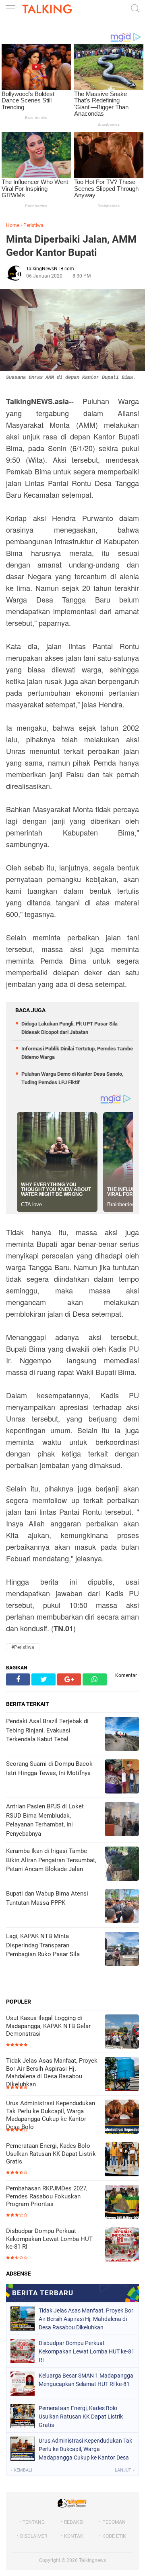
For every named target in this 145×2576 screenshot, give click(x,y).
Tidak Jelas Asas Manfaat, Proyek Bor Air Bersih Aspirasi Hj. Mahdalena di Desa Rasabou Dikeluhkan (52, 2072)
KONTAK (74, 2536)
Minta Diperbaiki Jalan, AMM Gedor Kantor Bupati (71, 246)
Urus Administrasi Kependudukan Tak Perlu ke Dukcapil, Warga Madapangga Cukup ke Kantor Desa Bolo (51, 2115)
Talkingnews (92, 2560)
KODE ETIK (114, 2536)
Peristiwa (33, 225)
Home (13, 225)
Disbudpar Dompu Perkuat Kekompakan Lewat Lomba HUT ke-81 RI (49, 2239)
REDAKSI (74, 2522)
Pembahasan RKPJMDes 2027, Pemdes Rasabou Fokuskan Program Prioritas (47, 2196)
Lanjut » (125, 2470)
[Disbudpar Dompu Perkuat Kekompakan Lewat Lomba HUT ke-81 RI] (122, 2245)
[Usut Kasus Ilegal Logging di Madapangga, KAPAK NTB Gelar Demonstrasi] (122, 2032)
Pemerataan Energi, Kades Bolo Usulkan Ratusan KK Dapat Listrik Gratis (51, 2154)
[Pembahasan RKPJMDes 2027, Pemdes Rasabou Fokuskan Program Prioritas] (122, 2203)
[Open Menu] (10, 9)
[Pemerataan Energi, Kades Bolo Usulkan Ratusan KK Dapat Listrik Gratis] (122, 2160)
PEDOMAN (114, 2522)
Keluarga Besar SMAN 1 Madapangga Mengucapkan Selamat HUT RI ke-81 (86, 2380)
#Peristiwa (23, 1647)
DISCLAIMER (34, 2536)
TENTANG (34, 2522)
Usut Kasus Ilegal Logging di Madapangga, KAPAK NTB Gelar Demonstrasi (48, 2026)
